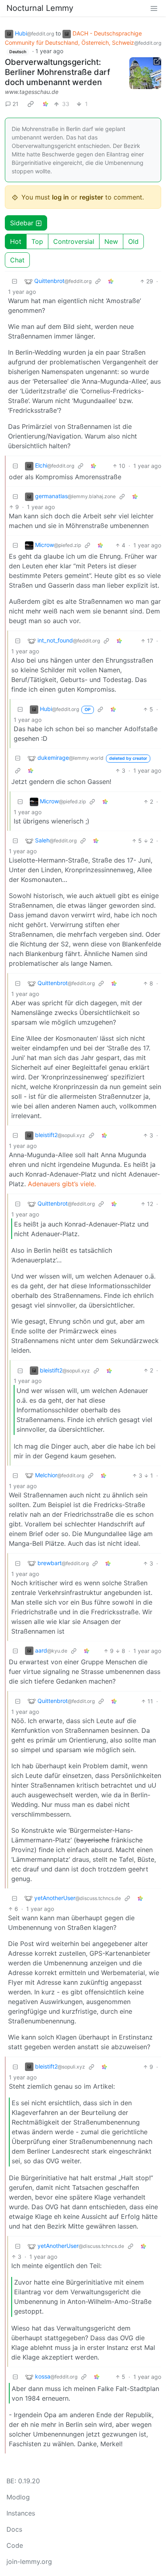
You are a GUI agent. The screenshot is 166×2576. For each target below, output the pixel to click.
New (111, 241)
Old (133, 241)
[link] (31, 104)
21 (16, 104)
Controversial (74, 241)
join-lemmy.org (29, 2561)
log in (60, 197)
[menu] (154, 8)
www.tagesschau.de (32, 92)
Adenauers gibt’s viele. (62, 1184)
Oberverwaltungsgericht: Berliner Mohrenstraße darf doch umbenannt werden (57, 72)
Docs (14, 2529)
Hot (16, 241)
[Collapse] (15, 281)
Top (37, 241)
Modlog (18, 2497)
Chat (17, 260)
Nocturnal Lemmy (40, 8)
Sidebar (22, 223)
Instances (21, 2513)
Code (15, 2545)
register (91, 197)
